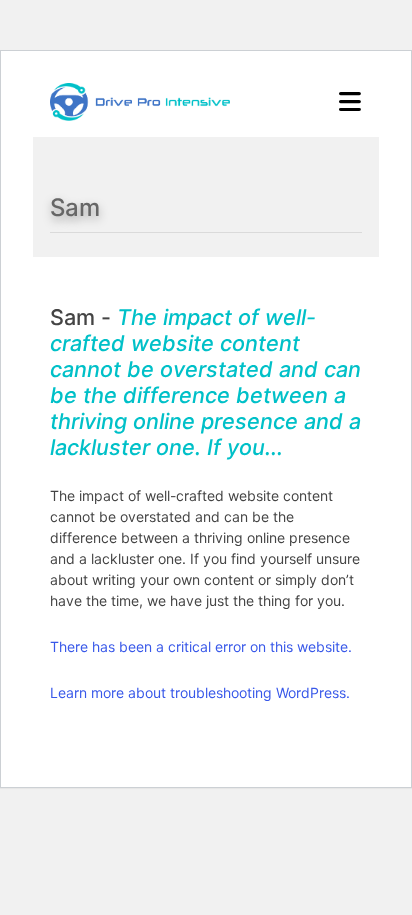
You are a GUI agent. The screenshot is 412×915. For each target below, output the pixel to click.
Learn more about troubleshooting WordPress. (200, 692)
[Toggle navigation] (350, 102)
